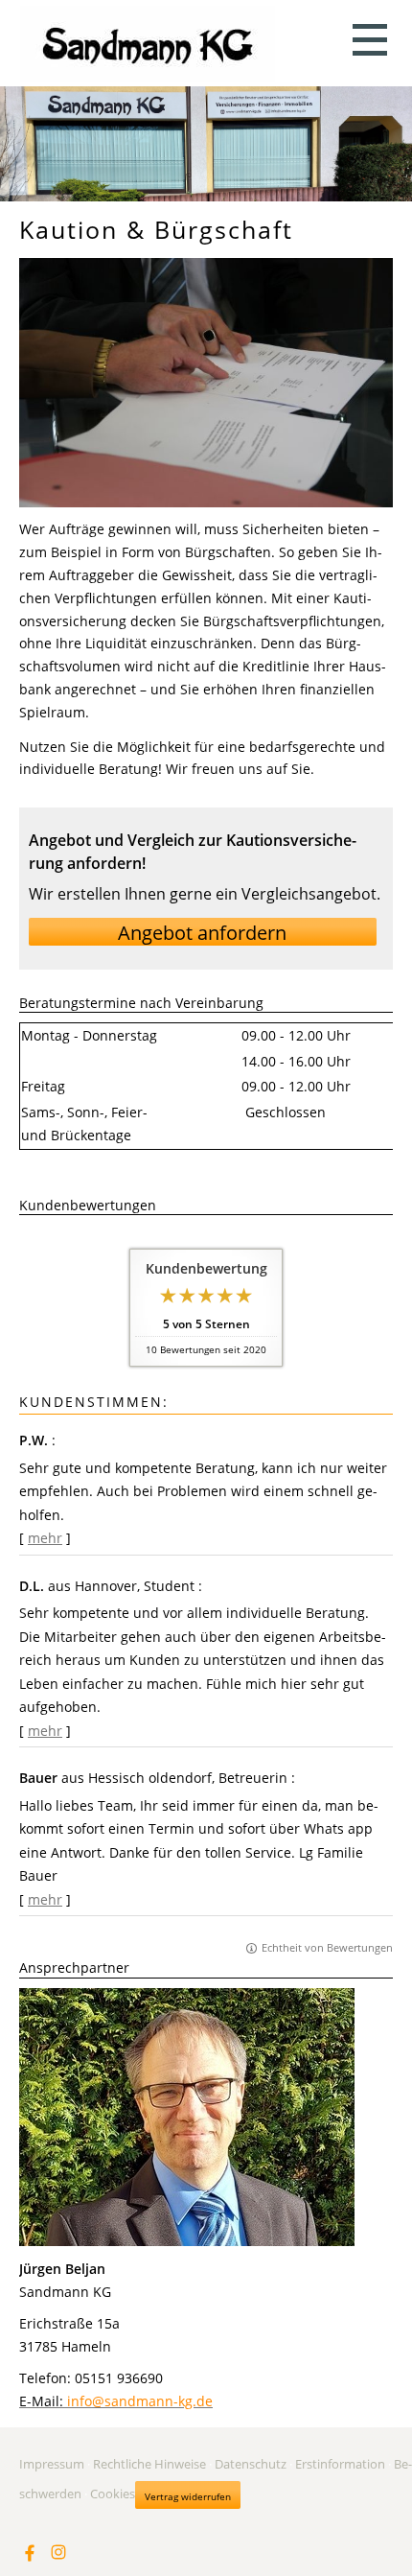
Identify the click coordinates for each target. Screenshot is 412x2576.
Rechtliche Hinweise (149, 2464)
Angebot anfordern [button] (202, 933)
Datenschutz (251, 2464)
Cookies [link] (113, 2494)
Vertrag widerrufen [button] (188, 2496)
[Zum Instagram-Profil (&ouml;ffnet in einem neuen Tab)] (58, 2552)
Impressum (52, 2464)
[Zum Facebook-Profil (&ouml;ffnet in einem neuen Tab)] (30, 2552)
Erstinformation (340, 2464)
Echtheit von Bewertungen (327, 1947)
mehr (45, 1538)
